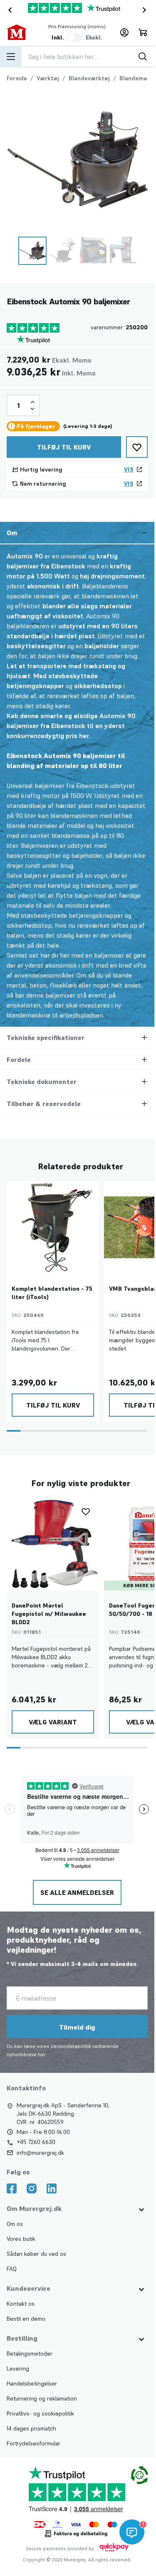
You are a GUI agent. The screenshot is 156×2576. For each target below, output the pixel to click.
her (42, 2054)
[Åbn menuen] (11, 57)
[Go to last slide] (8, 10)
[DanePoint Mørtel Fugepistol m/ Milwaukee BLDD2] (53, 1544)
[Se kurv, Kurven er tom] (143, 32)
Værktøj (48, 78)
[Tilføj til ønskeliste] (137, 447)
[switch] (75, 37)
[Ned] (32, 409)
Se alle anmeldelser (77, 1892)
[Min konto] (124, 32)
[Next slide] (146, 10)
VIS (129, 469)
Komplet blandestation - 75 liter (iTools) (52, 1293)
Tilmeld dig (77, 2027)
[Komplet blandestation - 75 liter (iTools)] (53, 1227)
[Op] (32, 402)
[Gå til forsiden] (20, 32)
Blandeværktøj (89, 78)
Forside (17, 78)
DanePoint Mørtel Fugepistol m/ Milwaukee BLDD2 (49, 1614)
